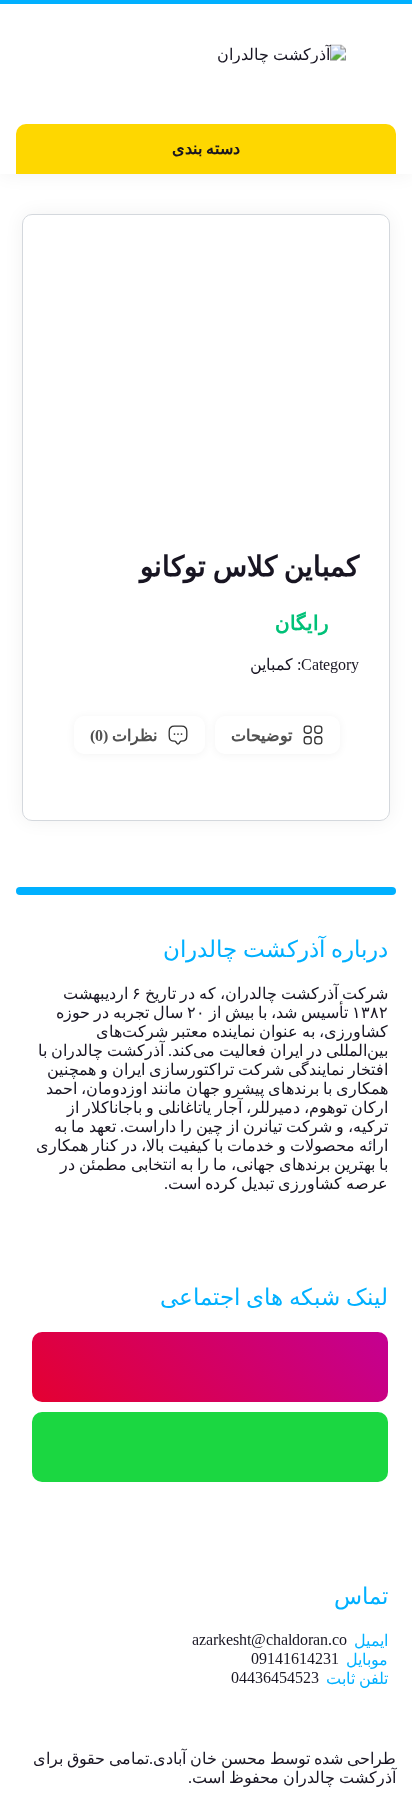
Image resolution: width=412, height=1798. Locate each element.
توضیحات (261, 735)
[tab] (277, 735)
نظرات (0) (123, 735)
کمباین (271, 664)
